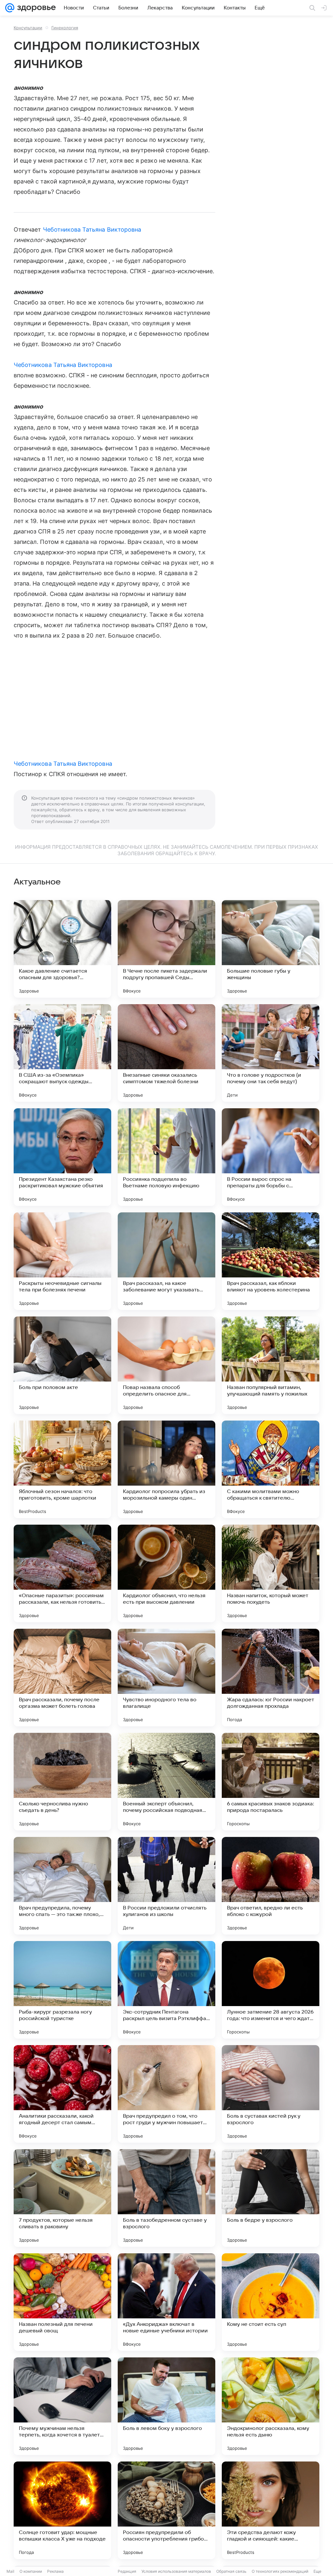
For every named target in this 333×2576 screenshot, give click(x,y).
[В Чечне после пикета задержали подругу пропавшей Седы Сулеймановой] (166, 949)
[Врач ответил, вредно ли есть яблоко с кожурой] (271, 1886)
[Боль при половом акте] (62, 1365)
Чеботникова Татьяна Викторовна (92, 229)
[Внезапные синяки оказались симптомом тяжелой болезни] (166, 1053)
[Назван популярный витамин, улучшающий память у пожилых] (271, 1365)
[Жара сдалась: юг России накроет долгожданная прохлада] (271, 1678)
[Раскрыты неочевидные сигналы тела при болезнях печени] (62, 1261)
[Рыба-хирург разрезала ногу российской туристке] (62, 1990)
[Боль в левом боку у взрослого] (166, 2406)
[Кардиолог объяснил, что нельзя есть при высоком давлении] (166, 1573)
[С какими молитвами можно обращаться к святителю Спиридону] (271, 1469)
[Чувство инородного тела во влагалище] (166, 1678)
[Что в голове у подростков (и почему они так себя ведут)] (271, 1053)
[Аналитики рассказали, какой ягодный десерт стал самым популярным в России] (62, 2094)
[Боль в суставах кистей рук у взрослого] (271, 2094)
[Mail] (10, 8)
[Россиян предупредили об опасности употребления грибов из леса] (166, 2510)
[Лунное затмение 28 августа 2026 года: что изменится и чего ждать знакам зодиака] (271, 1990)
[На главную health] (35, 8)
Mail (10, 2571)
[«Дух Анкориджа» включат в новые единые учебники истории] (166, 2302)
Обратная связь (231, 2571)
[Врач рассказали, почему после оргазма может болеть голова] (62, 1678)
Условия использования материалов (176, 2571)
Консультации (28, 28)
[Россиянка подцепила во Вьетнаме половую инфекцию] (166, 1157)
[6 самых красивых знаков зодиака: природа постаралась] (271, 1782)
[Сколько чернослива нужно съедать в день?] (62, 1782)
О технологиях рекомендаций (280, 2571)
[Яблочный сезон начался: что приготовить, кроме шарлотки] (62, 1469)
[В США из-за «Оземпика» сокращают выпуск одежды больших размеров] (62, 1053)
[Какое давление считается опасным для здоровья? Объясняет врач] (62, 949)
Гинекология (65, 28)
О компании (31, 2571)
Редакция (127, 2571)
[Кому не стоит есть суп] (271, 2302)
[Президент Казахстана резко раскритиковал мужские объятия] (62, 1157)
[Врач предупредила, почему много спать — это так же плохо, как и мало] (62, 1886)
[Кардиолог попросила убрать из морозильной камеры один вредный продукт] (166, 1469)
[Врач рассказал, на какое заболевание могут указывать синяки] (166, 1261)
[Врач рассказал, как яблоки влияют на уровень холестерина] (271, 1261)
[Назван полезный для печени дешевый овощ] (62, 2302)
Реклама (55, 2571)
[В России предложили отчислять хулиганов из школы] (166, 1886)
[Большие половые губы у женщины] (271, 949)
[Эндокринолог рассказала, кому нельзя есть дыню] (271, 2406)
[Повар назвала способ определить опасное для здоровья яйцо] (166, 1365)
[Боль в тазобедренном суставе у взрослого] (166, 2198)
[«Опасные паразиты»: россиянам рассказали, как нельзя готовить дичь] (62, 1573)
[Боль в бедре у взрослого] (271, 2198)
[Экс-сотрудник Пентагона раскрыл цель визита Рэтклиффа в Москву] (166, 1990)
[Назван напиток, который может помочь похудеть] (271, 1573)
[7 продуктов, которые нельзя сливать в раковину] (62, 2198)
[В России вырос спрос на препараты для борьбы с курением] (271, 1157)
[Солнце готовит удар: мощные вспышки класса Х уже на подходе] (62, 2510)
